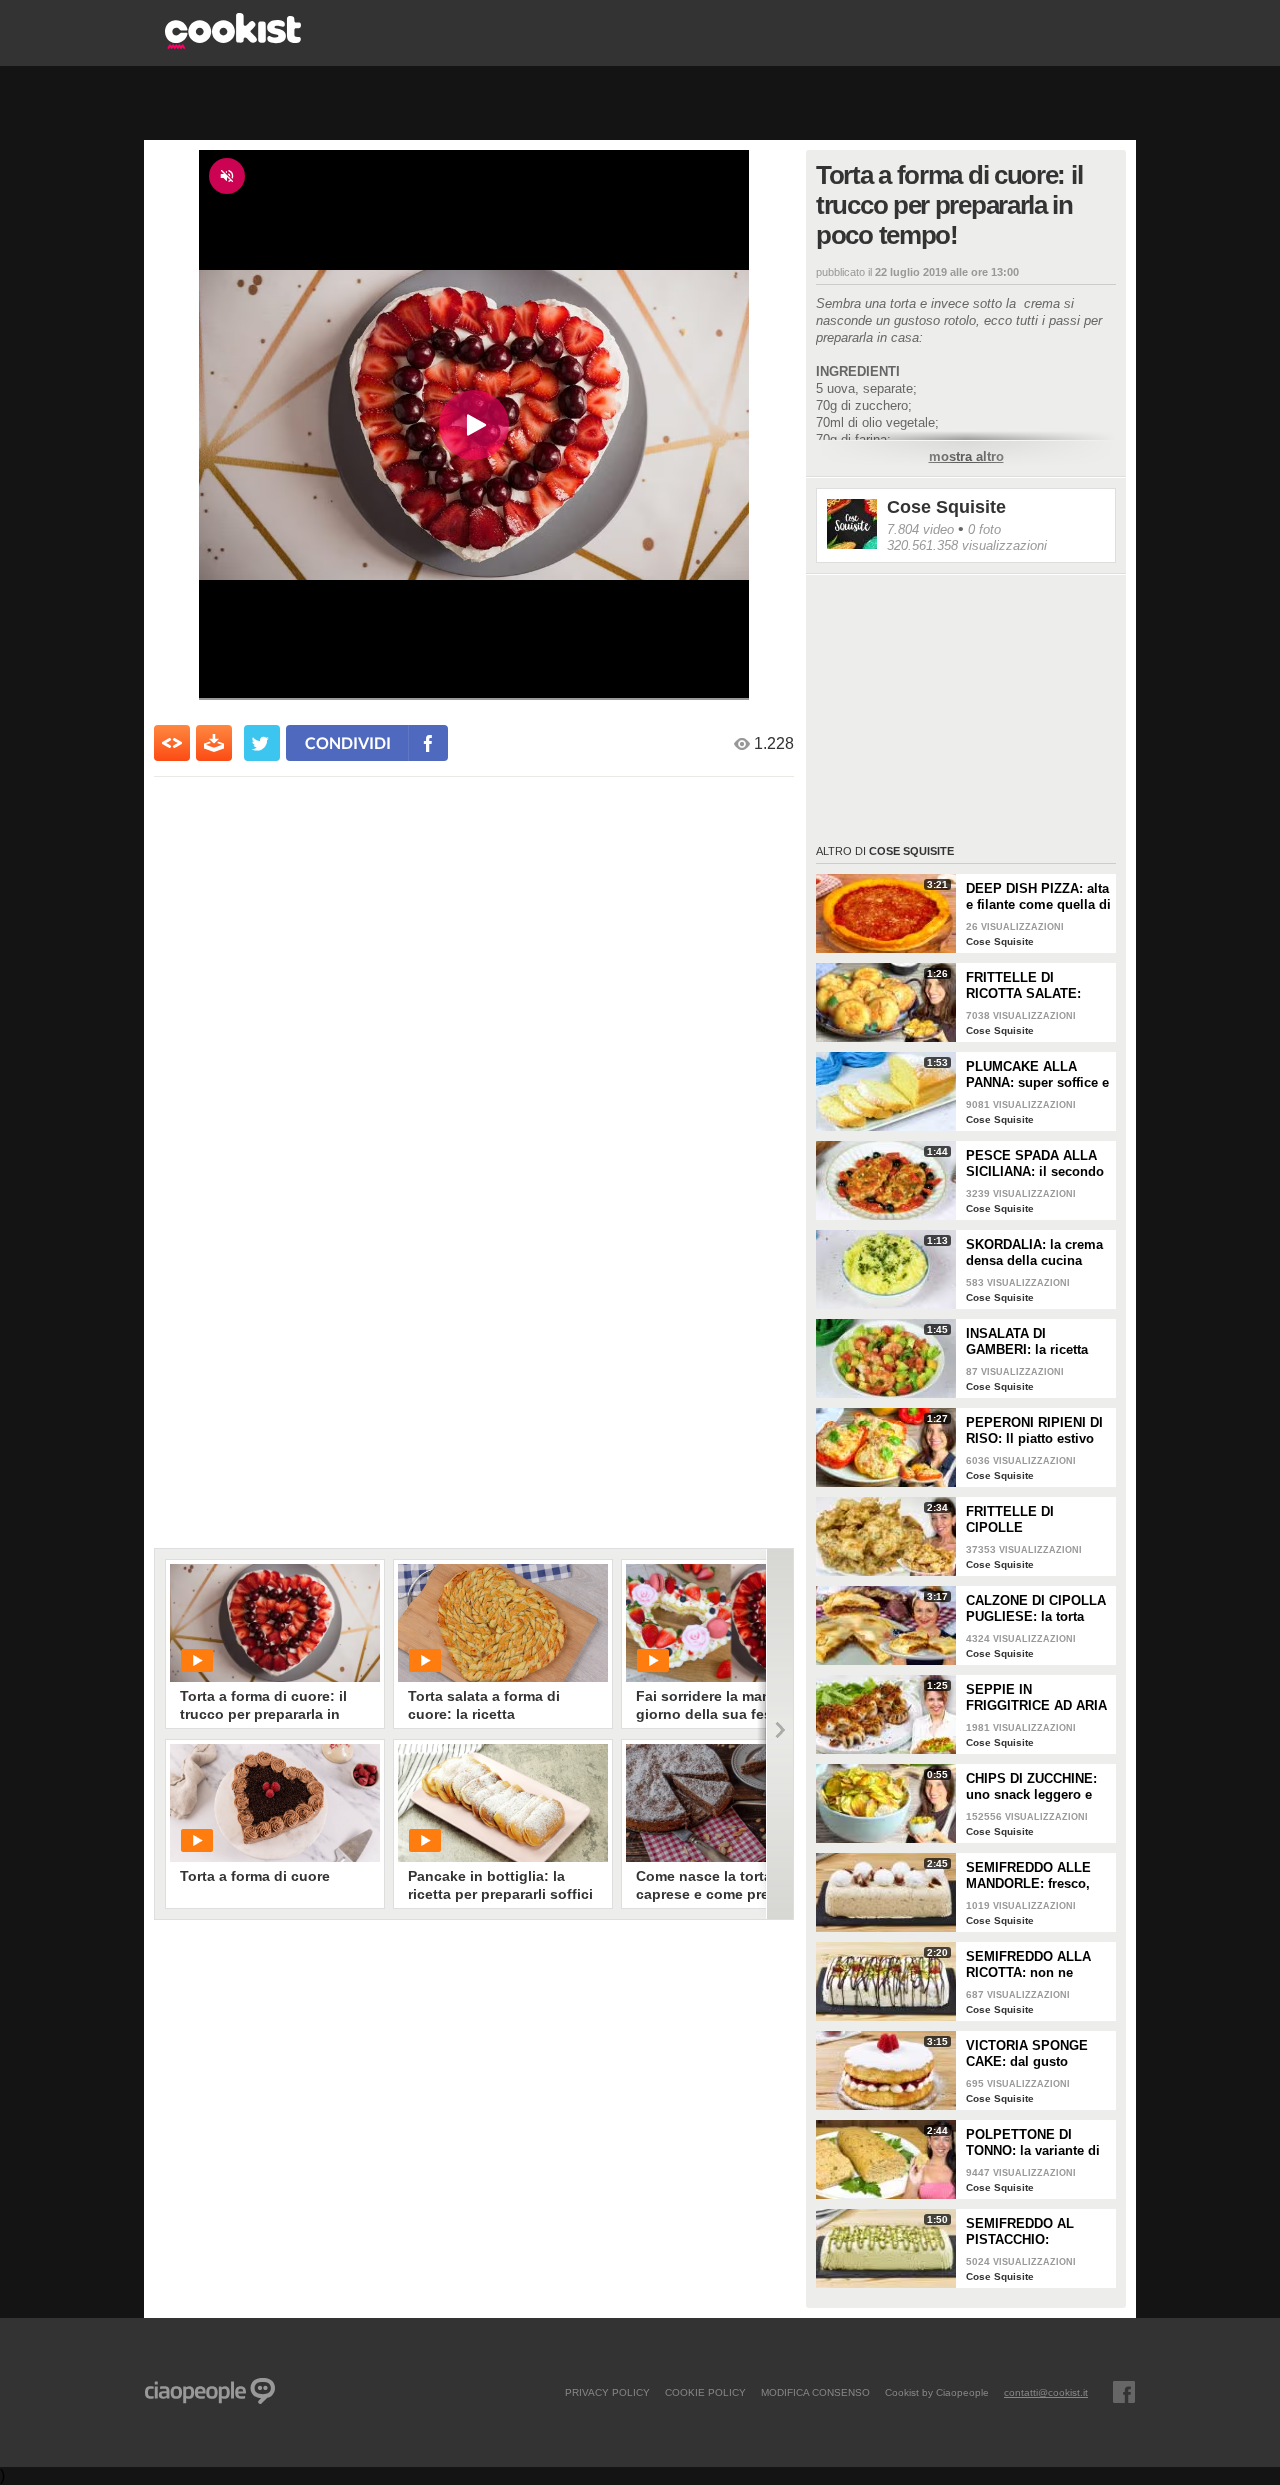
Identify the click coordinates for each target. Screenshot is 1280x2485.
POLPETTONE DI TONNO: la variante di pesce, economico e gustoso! (1033, 2143)
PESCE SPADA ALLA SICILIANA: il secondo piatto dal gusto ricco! (1035, 1164)
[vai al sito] (233, 43)
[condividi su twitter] (262, 743)
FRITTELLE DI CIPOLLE (1010, 1519)
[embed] (172, 743)
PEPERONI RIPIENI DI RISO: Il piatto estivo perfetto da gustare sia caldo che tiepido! (1035, 1431)
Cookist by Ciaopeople (937, 2392)
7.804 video (920, 529)
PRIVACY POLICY (607, 2392)
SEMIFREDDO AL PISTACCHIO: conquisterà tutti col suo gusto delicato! (1028, 2232)
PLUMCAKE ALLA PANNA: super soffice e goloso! (1037, 1075)
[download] (214, 743)
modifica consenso (815, 2392)
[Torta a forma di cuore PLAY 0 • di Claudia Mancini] (275, 1803)
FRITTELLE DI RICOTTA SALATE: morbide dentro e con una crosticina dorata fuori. (1033, 986)
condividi (348, 742)
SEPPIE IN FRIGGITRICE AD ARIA (1036, 1697)
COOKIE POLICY (705, 2392)
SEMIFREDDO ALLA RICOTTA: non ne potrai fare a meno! (1028, 1965)
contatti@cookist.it (1046, 2392)
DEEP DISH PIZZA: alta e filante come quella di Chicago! (1038, 897)
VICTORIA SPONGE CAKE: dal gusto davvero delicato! (1027, 2054)
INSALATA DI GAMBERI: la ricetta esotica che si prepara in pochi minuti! (1034, 1342)
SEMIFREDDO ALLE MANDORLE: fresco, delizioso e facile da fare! (1028, 1876)
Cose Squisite (946, 507)
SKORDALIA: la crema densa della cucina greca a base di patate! (1035, 1253)
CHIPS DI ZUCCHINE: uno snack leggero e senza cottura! (1031, 1787)
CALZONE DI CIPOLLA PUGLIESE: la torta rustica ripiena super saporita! (1036, 1609)
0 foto (984, 529)
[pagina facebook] (1124, 2392)
